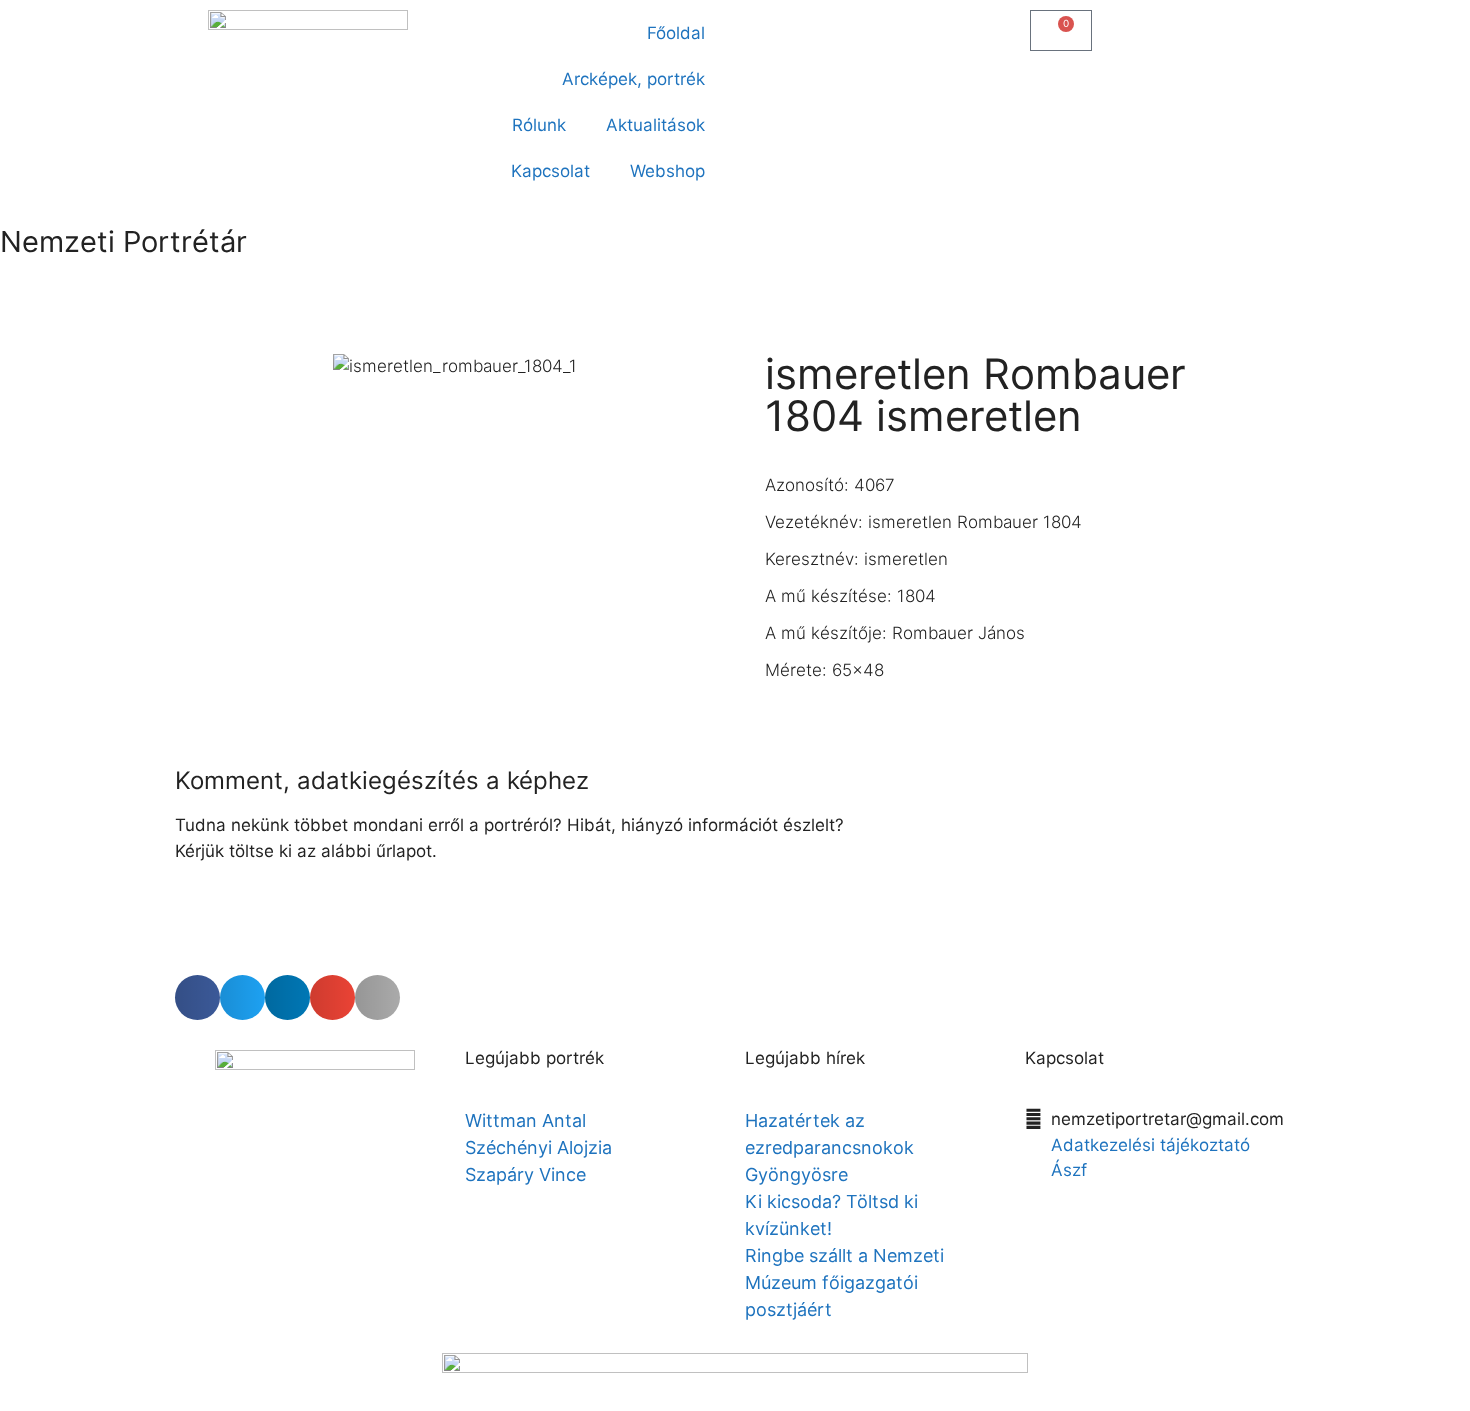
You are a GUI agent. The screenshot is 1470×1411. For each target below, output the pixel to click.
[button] (761, 26)
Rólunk (539, 125)
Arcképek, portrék (633, 79)
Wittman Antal (528, 1120)
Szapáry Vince (525, 1174)
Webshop (667, 171)
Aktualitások (655, 125)
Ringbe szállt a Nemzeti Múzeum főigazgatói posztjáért (844, 1282)
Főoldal (676, 33)
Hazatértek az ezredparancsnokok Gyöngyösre (829, 1147)
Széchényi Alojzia (538, 1147)
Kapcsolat (550, 171)
